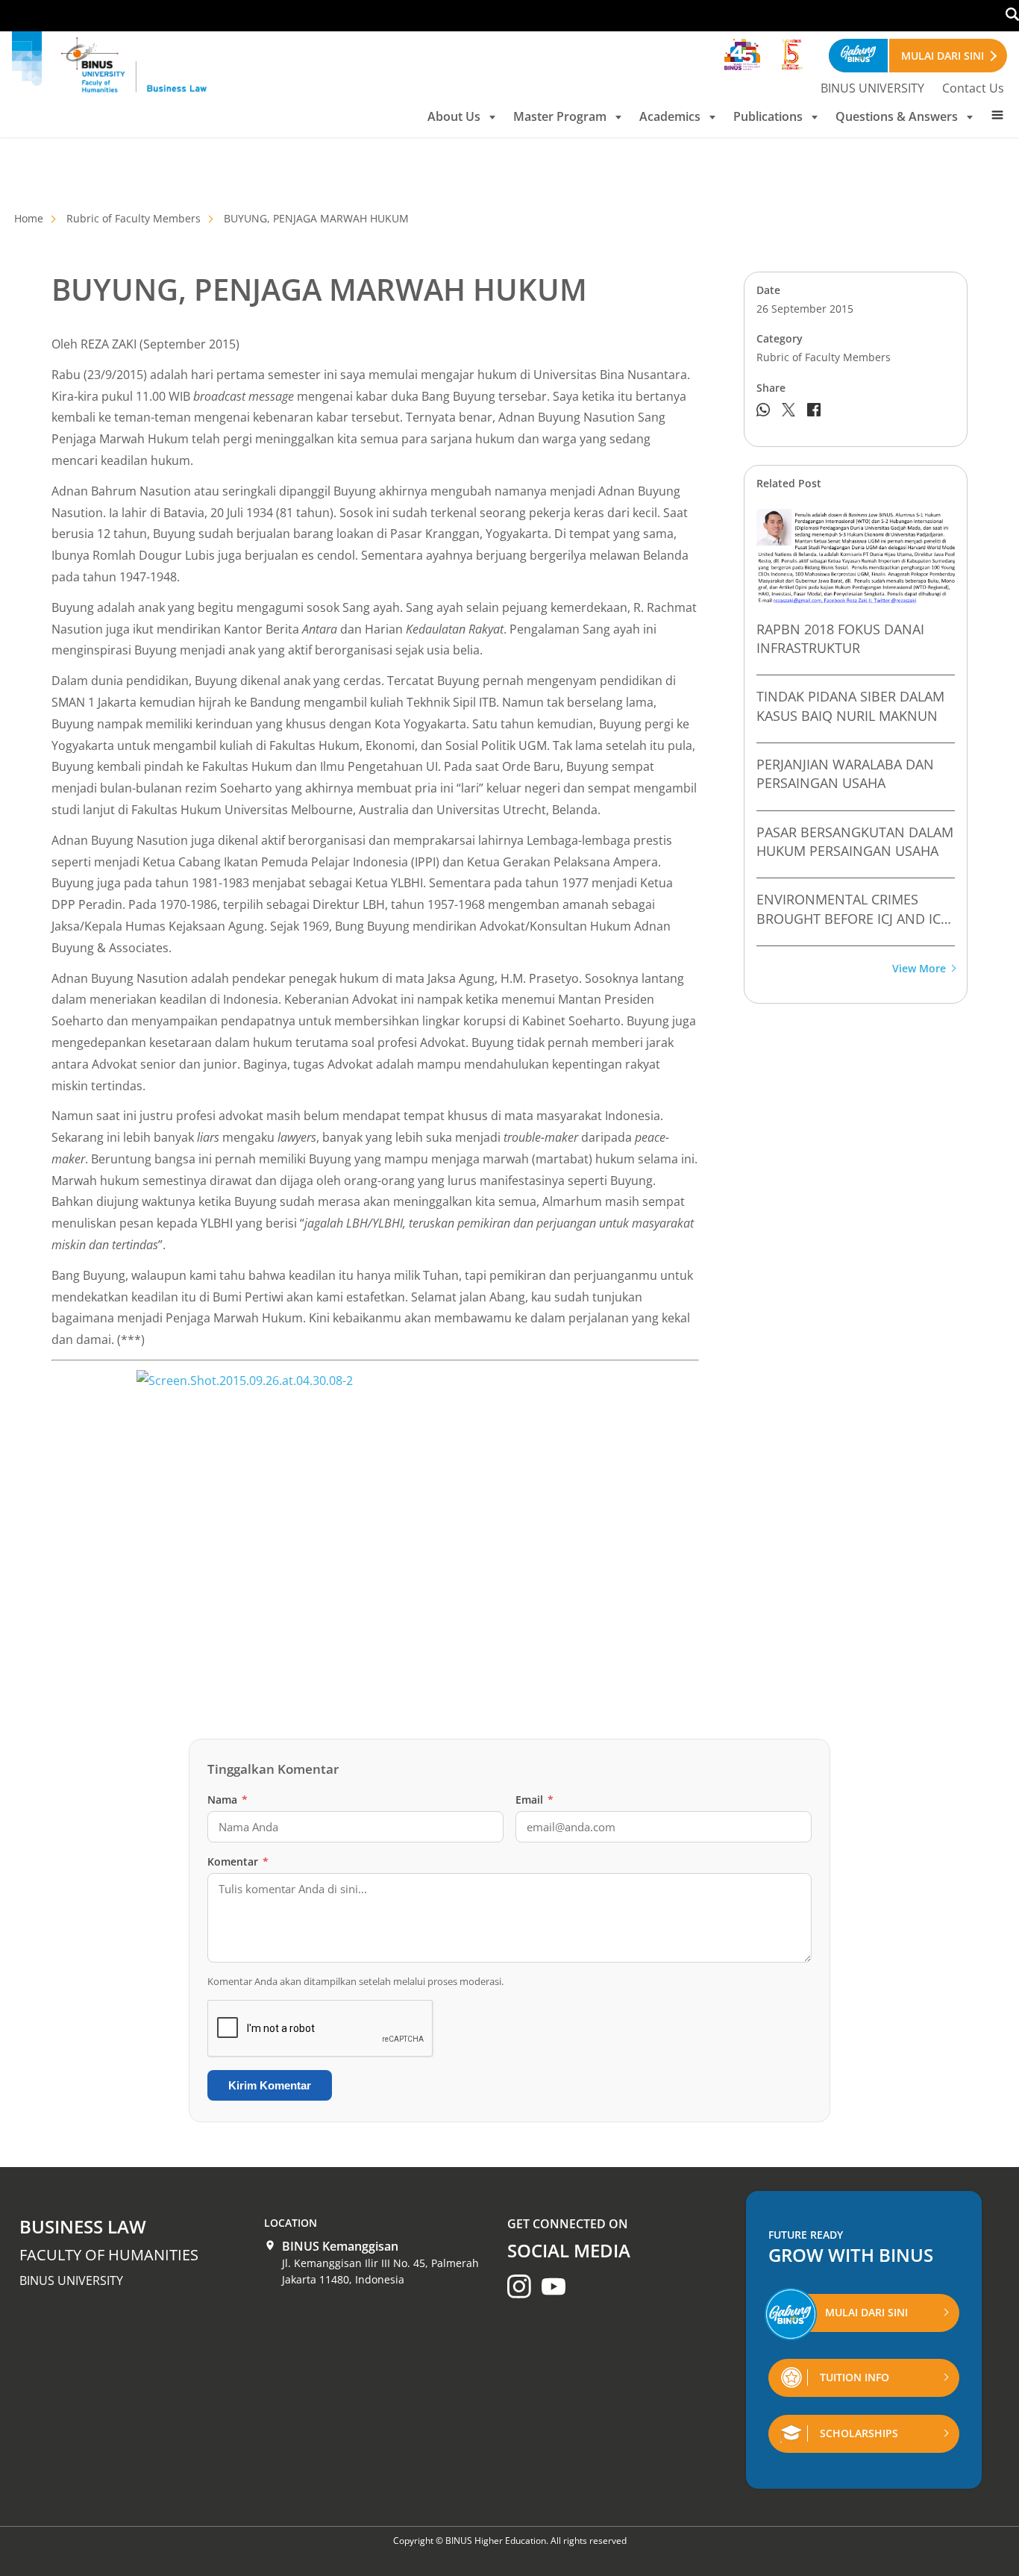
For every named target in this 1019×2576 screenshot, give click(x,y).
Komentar (238, 1861)
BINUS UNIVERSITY (872, 88)
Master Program (560, 116)
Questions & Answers (897, 116)
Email (534, 1800)
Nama (228, 1800)
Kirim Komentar (270, 2085)
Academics (670, 116)
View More (919, 969)
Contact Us (973, 88)
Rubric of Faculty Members (134, 218)
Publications (768, 116)
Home (29, 218)
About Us (454, 116)
